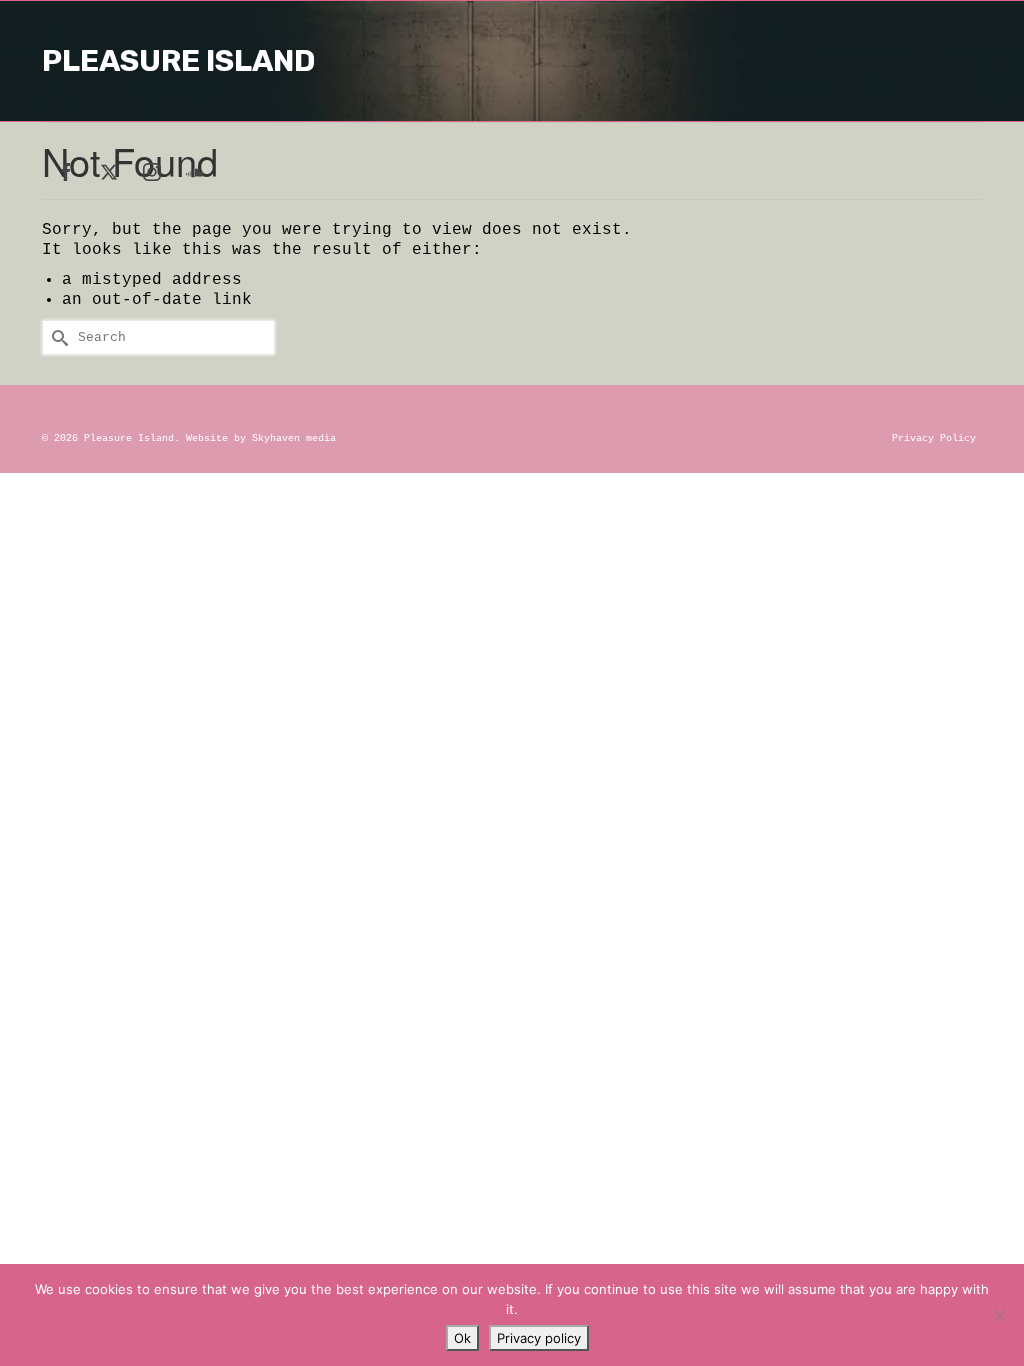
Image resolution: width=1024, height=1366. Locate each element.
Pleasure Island (179, 61)
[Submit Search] (57, 337)
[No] (999, 1315)
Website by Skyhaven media (261, 438)
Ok (462, 1338)
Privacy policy (539, 1338)
